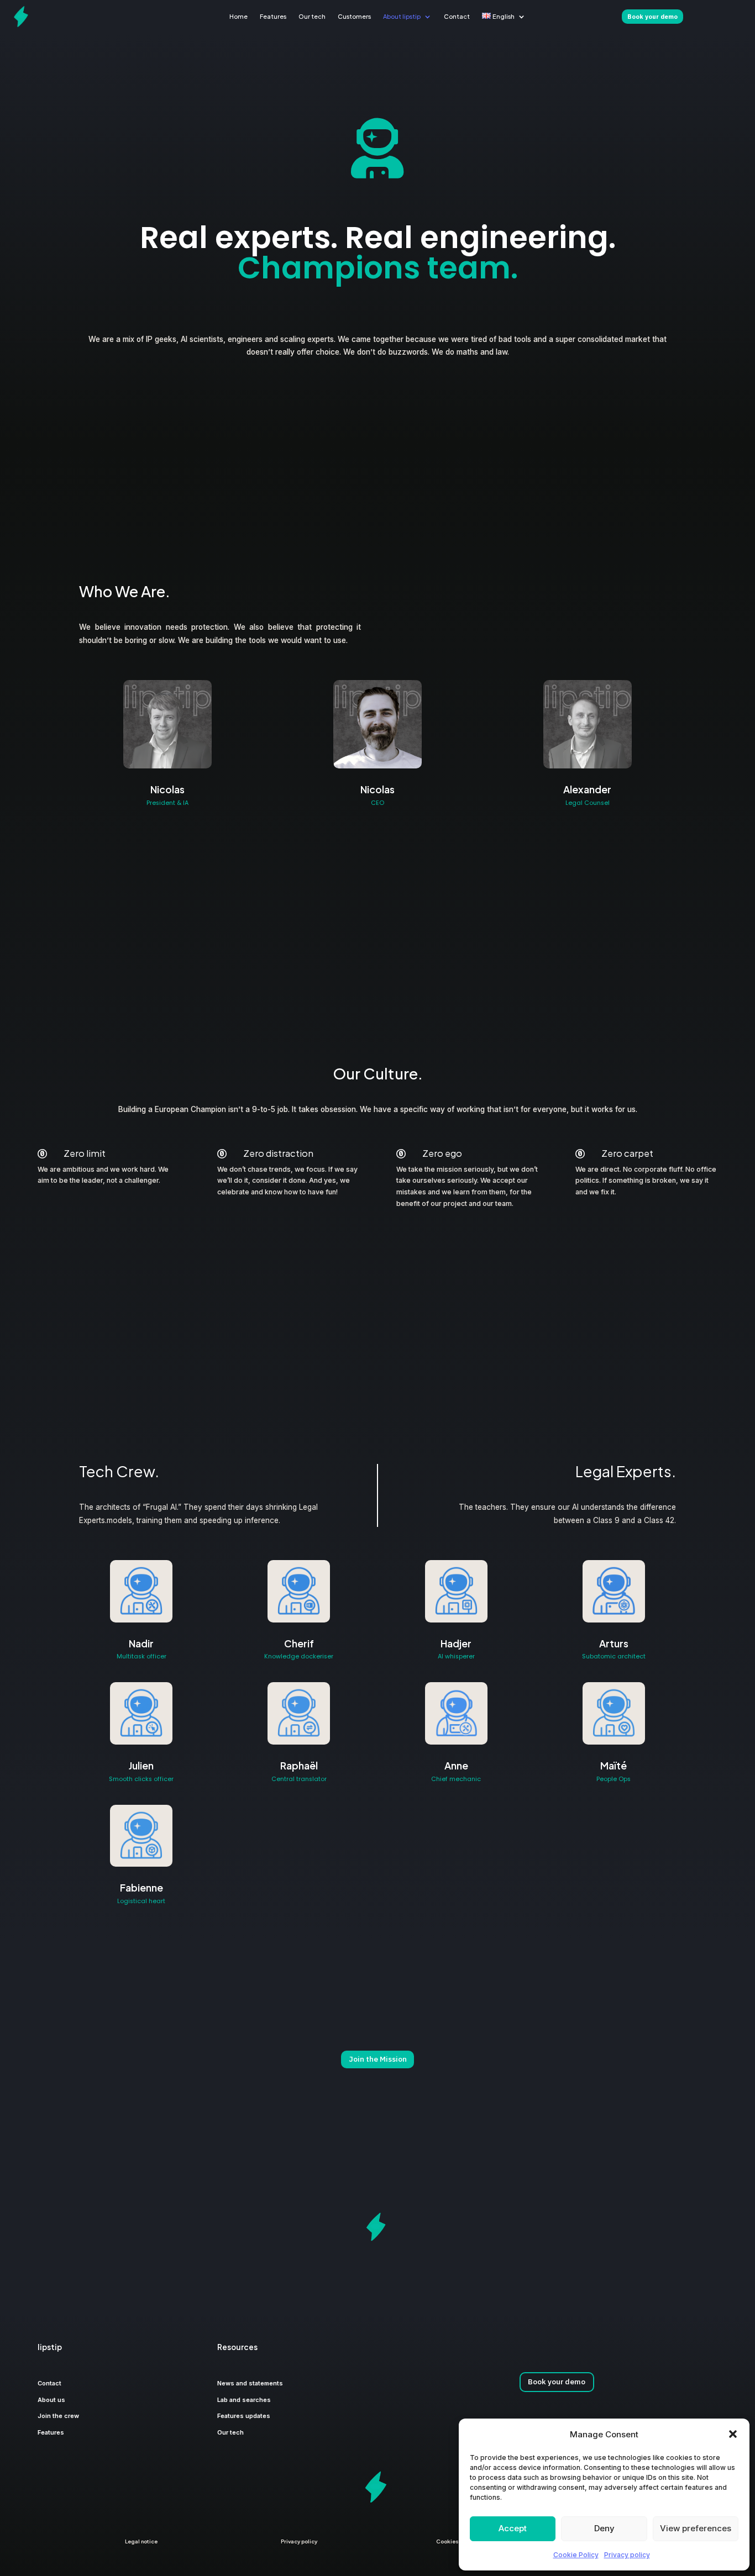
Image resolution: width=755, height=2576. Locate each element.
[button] (733, 2434)
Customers (354, 16)
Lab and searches (244, 2400)
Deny (604, 2528)
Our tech (312, 16)
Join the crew (58, 2416)
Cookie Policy (576, 2555)
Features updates (244, 2416)
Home (238, 16)
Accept (513, 2528)
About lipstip (402, 16)
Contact (457, 16)
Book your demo (557, 2382)
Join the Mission (378, 2059)
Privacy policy (627, 2555)
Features (273, 16)
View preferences (696, 2528)
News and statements (250, 2383)
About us (51, 2400)
